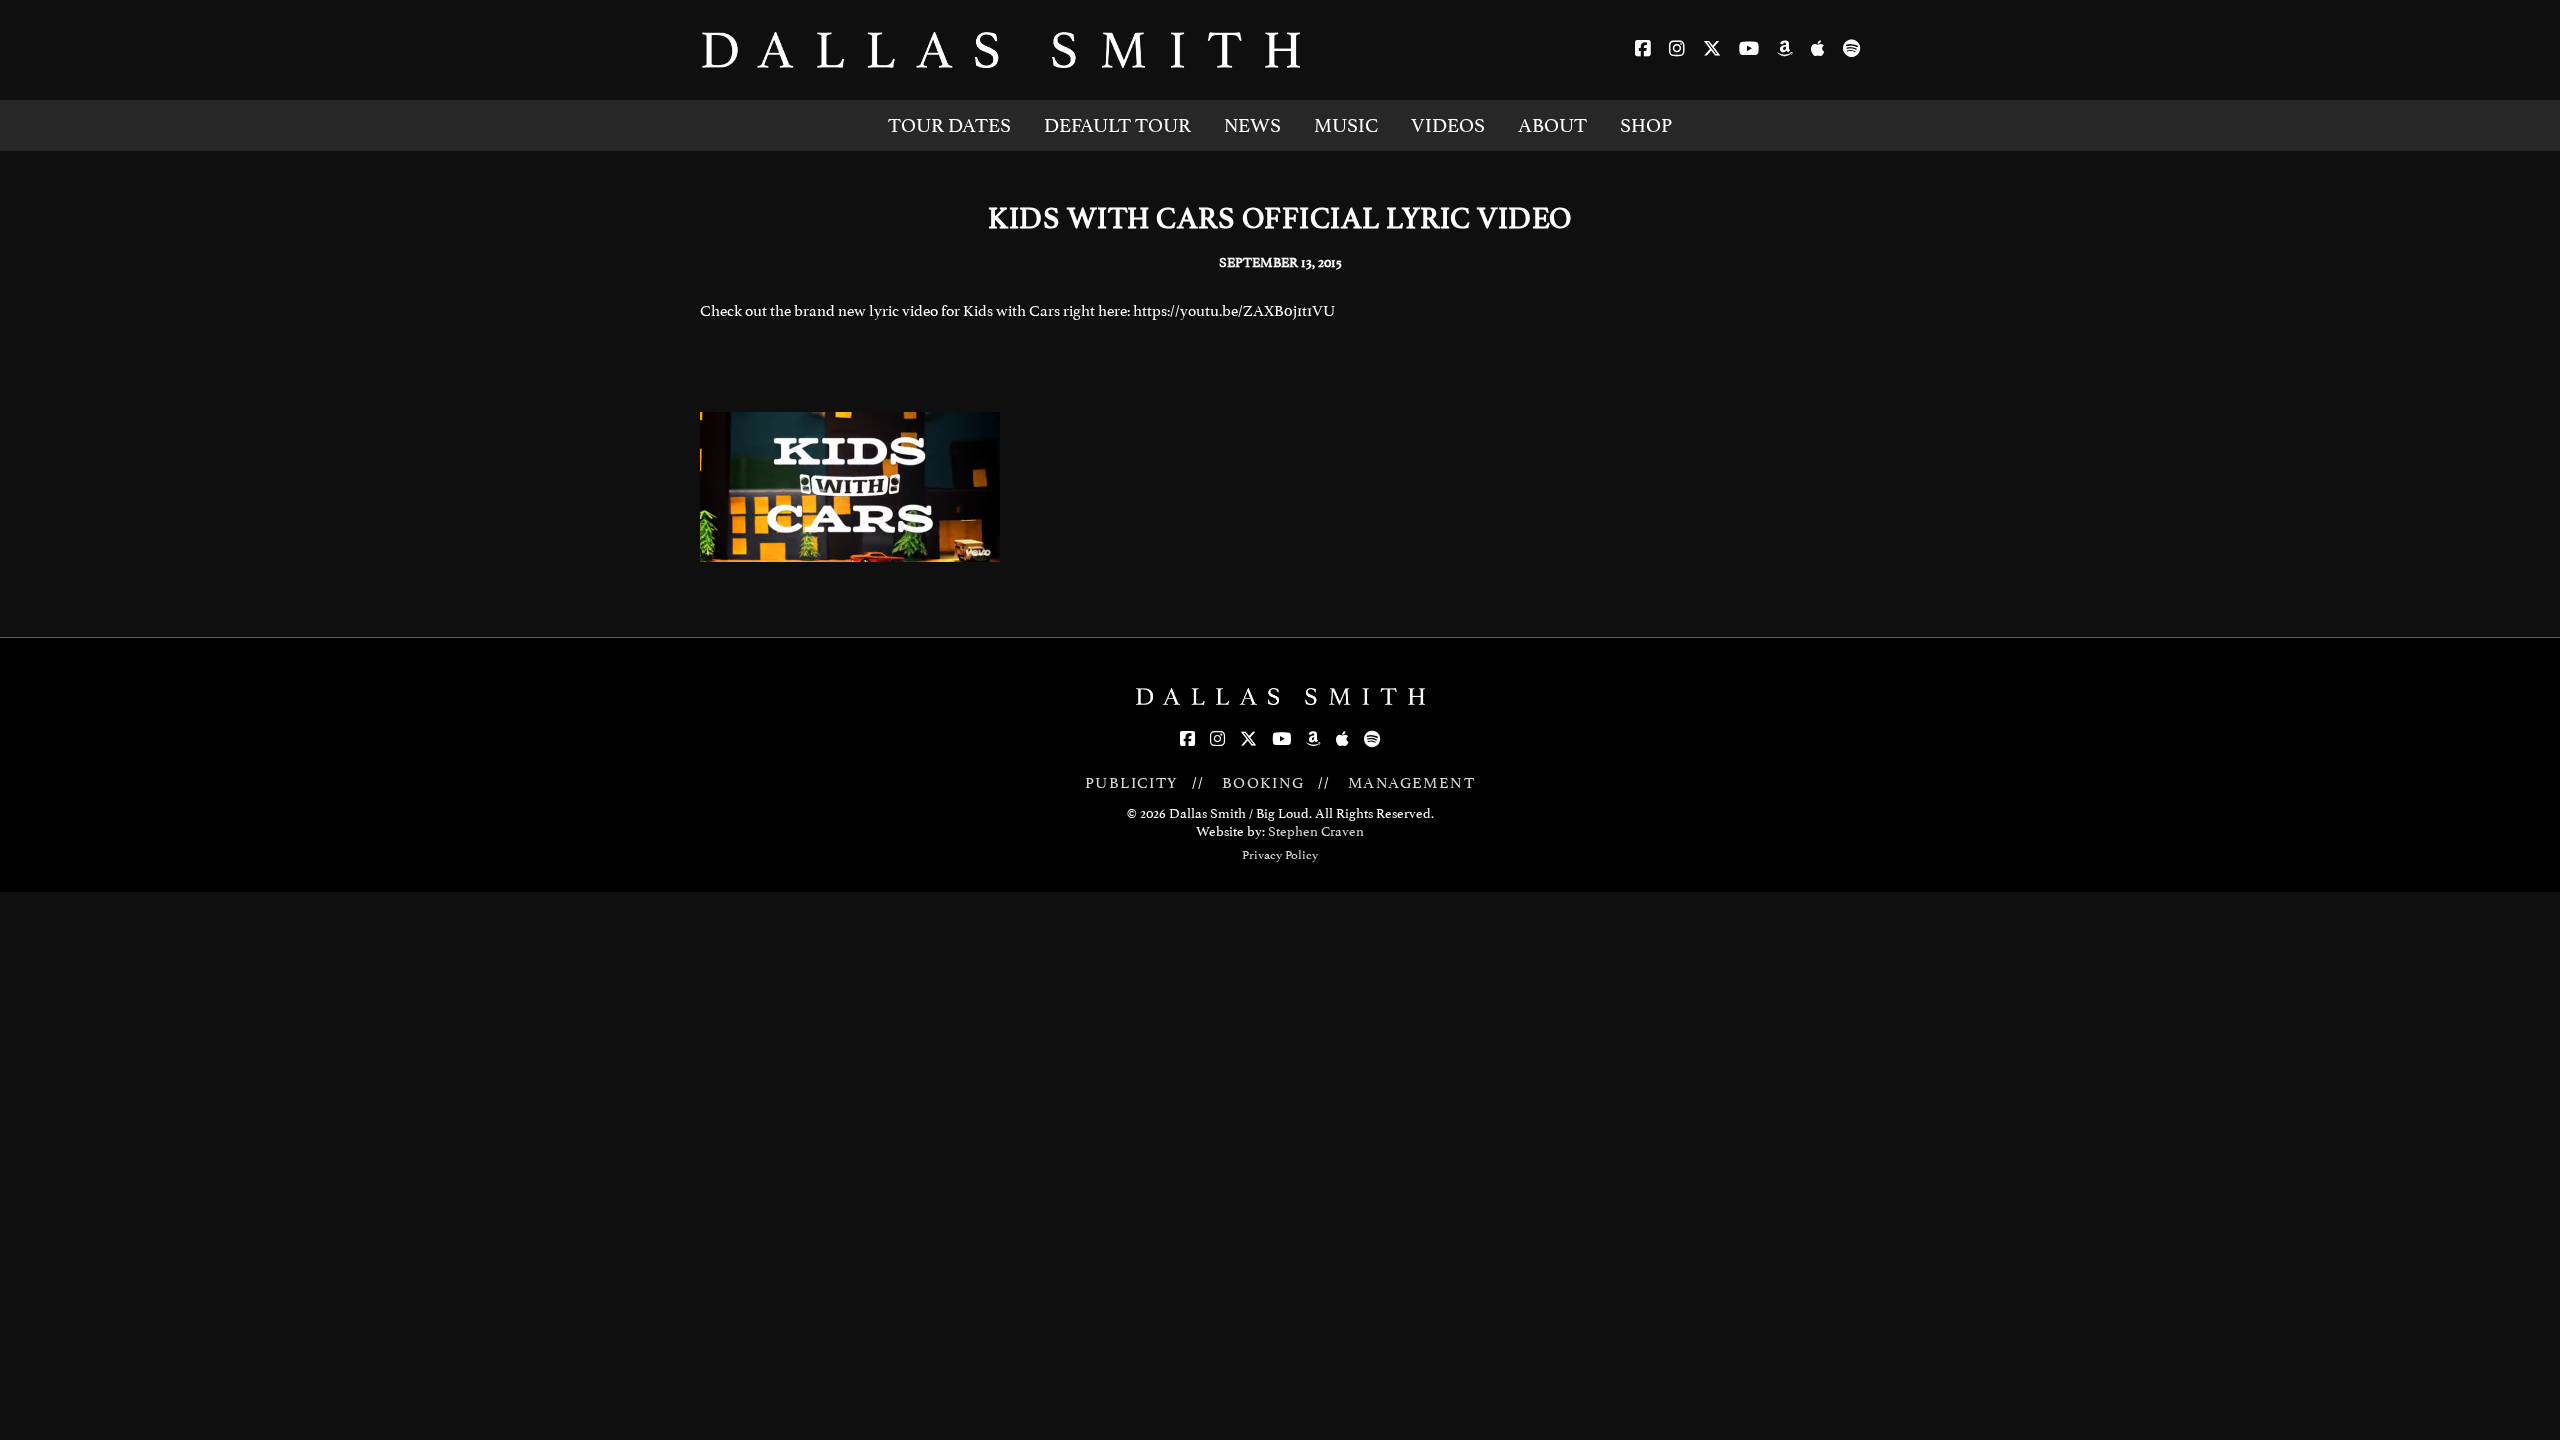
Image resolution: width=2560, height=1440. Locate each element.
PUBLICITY (1132, 783)
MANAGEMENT (1411, 783)
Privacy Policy (1280, 855)
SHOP (1646, 125)
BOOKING (1263, 783)
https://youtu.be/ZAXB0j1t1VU (1234, 311)
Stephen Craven (1316, 831)
